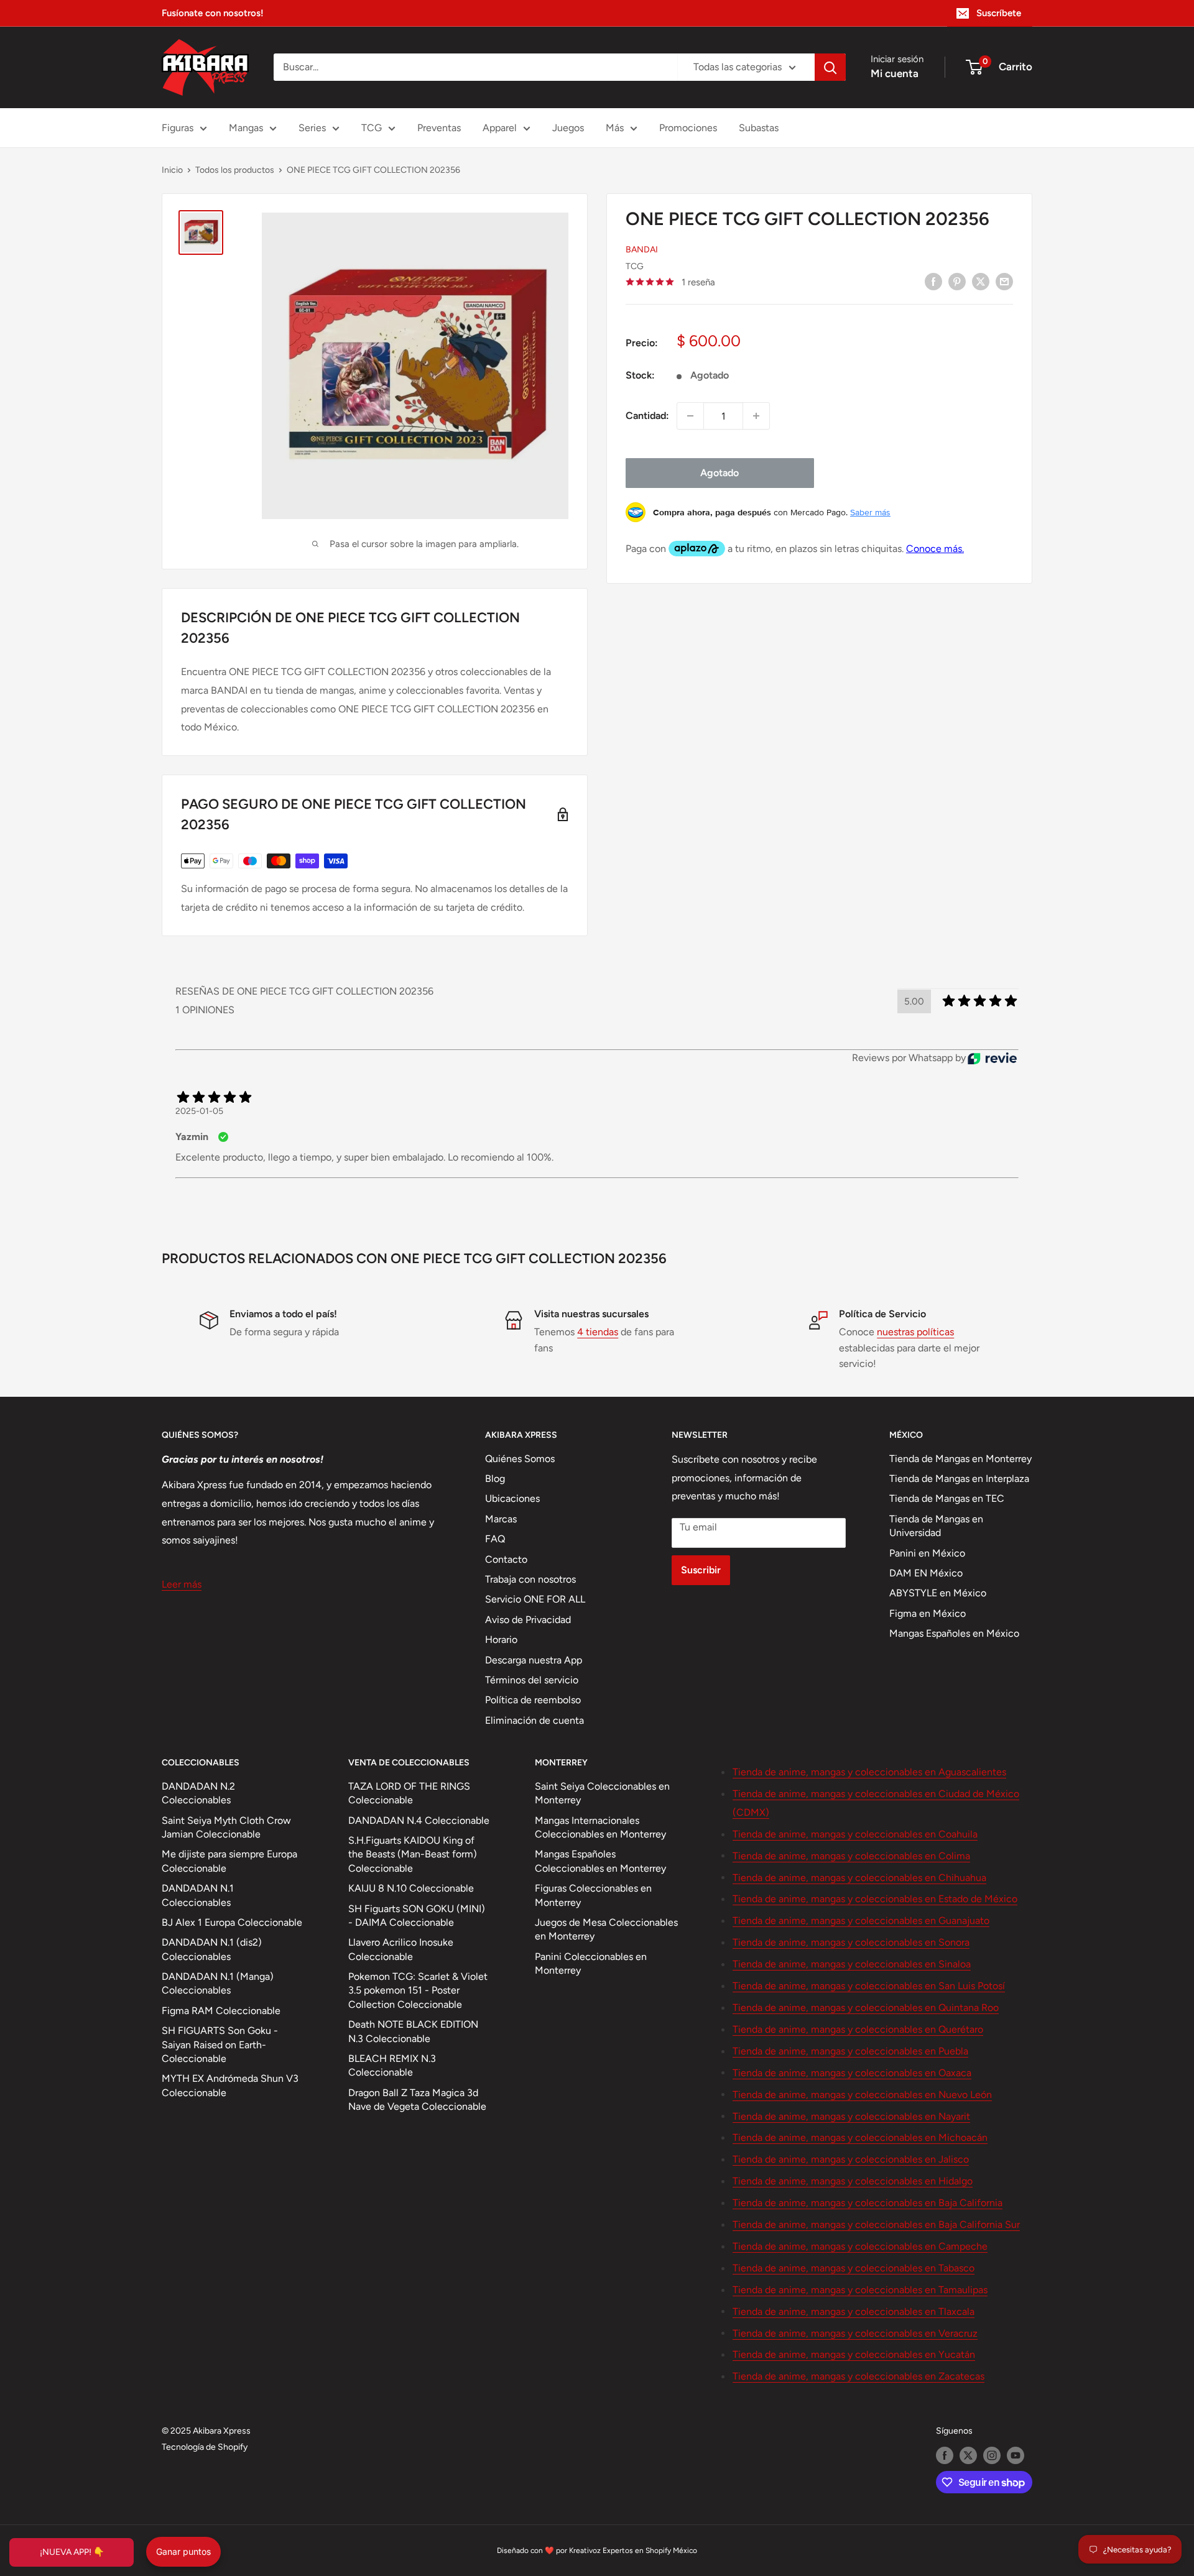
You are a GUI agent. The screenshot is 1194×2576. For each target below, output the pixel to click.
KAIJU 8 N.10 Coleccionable (411, 1888)
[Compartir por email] (1004, 281)
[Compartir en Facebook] (933, 281)
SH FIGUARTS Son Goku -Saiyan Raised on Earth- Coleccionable (220, 2045)
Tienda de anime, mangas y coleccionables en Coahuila (855, 1834)
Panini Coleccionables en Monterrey (591, 1963)
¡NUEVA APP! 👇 (72, 2552)
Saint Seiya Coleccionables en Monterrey (602, 1793)
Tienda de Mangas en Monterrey (960, 1459)
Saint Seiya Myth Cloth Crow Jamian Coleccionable (226, 1827)
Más (615, 128)
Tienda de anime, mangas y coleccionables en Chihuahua (859, 1878)
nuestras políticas (915, 1332)
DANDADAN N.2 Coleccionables (198, 1793)
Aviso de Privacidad (528, 1620)
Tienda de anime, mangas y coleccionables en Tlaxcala (854, 2311)
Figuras (178, 128)
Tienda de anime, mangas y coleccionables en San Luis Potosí (869, 1986)
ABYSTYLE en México (938, 1593)
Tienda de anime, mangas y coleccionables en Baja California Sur (876, 2224)
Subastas (759, 128)
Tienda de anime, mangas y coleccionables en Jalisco (851, 2159)
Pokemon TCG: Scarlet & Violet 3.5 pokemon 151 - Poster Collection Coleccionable (418, 1990)
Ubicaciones (512, 1498)
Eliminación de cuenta (535, 1720)
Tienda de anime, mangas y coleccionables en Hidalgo (853, 2181)
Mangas (246, 128)
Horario (501, 1640)
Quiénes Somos (520, 1459)
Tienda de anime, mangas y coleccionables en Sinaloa (852, 1964)
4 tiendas (598, 1332)
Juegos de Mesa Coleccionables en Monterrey (606, 1929)
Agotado (720, 473)
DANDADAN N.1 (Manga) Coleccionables (218, 1983)
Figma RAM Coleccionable (221, 2011)
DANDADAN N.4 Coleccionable (419, 1820)
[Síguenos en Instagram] (992, 2455)
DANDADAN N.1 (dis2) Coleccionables (212, 1949)
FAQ (495, 1539)
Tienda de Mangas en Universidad (936, 1526)
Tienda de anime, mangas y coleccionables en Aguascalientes (869, 1772)
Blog (495, 1479)
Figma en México (928, 1613)
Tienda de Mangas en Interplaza (959, 1479)
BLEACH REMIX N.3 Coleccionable (392, 2065)
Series (312, 128)
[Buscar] (830, 67)
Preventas (439, 128)
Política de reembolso (533, 1700)
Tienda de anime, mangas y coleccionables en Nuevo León (862, 2095)
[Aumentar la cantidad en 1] (756, 416)
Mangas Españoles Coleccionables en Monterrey (600, 1861)
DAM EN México (926, 1573)
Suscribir (701, 1570)
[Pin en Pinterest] (957, 281)
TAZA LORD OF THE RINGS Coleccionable (409, 1793)
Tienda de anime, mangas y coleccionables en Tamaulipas (860, 2290)
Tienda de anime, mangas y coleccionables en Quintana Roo (866, 2008)
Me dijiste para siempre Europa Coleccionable (229, 1861)
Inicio (172, 170)
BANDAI (642, 250)
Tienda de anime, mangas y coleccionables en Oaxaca (852, 2073)
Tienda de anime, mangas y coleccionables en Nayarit (851, 2116)
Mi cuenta (895, 73)
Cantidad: (647, 416)
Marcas (501, 1519)
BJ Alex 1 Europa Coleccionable (232, 1922)
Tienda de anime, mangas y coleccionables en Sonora (851, 1942)
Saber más (870, 512)
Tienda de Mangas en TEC (947, 1498)
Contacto (506, 1559)
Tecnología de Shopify (205, 2447)
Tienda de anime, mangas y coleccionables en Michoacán (860, 2137)
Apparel (500, 128)
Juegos (568, 128)
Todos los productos (235, 170)
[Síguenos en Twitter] (968, 2455)
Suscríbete (999, 13)
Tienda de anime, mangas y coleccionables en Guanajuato (861, 1920)
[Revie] (992, 1058)
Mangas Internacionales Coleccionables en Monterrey (600, 1827)
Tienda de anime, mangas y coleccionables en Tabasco (854, 2268)
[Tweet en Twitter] (981, 281)
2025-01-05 (199, 1111)
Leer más (182, 1584)
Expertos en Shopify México (650, 2551)
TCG (372, 128)
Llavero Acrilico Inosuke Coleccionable (401, 1949)
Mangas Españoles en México (954, 1633)
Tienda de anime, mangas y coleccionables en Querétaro (858, 2029)
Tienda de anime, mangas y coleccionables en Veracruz (855, 2333)
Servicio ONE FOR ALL (535, 1599)
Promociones (688, 128)
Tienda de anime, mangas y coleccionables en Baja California (868, 2203)
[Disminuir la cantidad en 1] (690, 416)
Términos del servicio (532, 1680)
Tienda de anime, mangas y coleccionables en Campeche (860, 2246)
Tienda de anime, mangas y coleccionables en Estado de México (875, 1899)
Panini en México (927, 1553)
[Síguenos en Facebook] (945, 2455)
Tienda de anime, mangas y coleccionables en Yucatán (854, 2354)
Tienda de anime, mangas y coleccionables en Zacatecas (858, 2376)
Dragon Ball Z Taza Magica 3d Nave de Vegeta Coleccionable (417, 2100)
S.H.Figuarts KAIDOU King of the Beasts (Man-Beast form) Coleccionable (413, 1854)
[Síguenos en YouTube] (1016, 2455)
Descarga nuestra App (534, 1660)
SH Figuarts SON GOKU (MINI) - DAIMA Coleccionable (417, 1916)
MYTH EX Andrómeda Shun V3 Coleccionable (230, 2085)
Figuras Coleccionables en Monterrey (593, 1895)
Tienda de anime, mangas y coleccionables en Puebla (850, 2051)
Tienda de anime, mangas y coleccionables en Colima (851, 1856)
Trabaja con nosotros (530, 1579)
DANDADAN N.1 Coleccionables (198, 1895)
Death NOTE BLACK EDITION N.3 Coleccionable (413, 2031)
